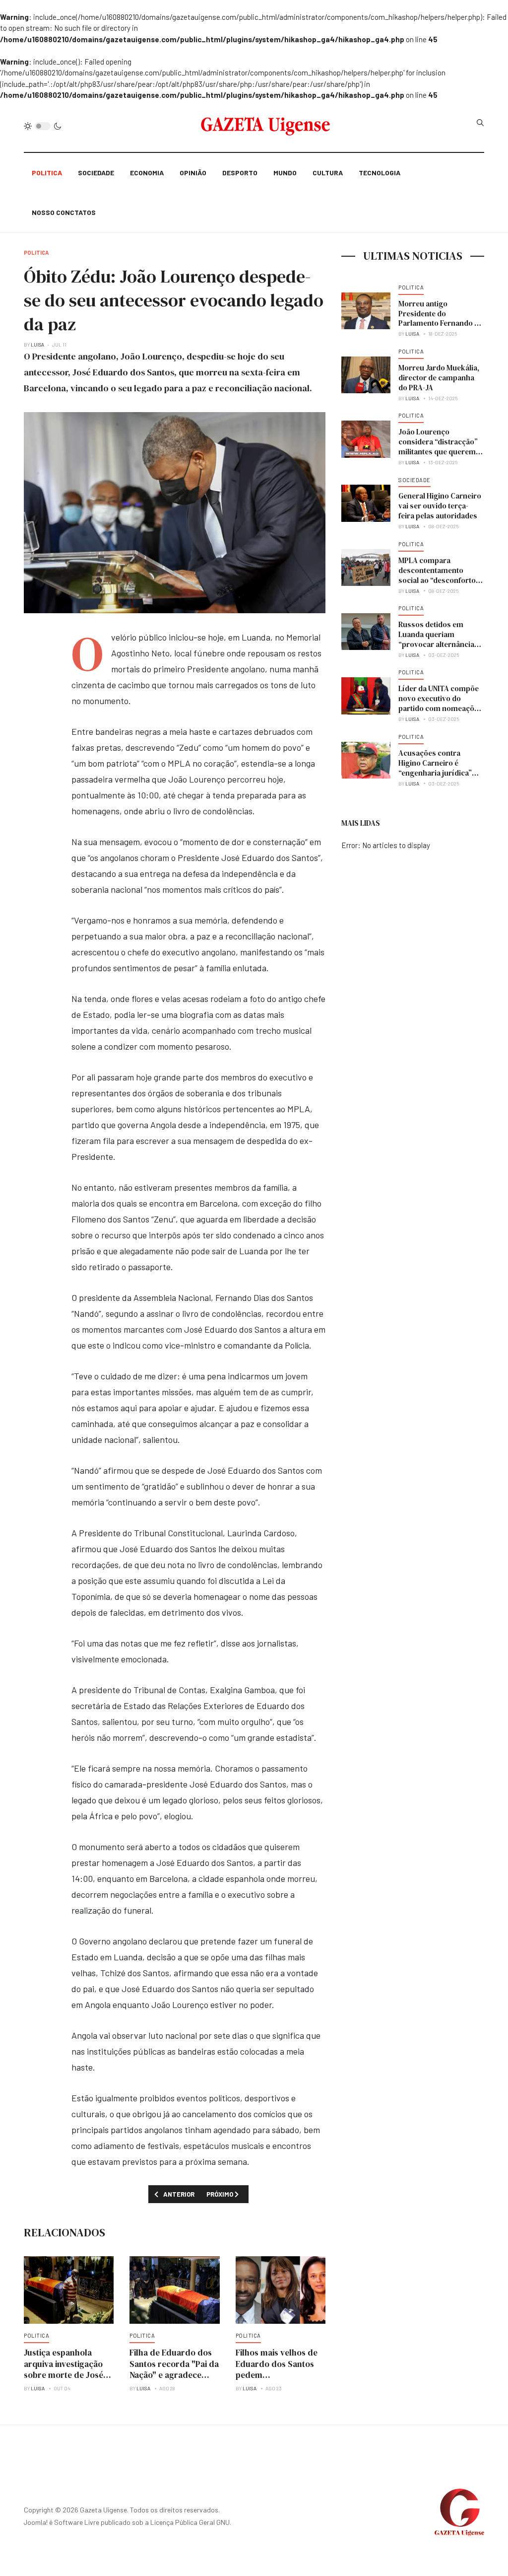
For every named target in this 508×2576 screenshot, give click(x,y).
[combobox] (480, 123)
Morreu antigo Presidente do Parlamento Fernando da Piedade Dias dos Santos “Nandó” (441, 323)
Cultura (328, 173)
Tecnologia (380, 173)
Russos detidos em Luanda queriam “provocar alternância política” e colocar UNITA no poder (441, 644)
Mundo (285, 173)
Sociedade (96, 173)
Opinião (193, 173)
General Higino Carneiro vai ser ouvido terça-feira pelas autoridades (440, 506)
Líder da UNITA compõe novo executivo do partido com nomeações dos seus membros (440, 703)
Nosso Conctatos (64, 212)
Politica (47, 173)
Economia (147, 173)
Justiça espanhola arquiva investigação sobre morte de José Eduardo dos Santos (63, 2369)
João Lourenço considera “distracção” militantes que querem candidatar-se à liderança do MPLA (438, 452)
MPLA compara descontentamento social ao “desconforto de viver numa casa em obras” (438, 580)
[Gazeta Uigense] (266, 126)
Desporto (240, 173)
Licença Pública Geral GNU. (191, 2522)
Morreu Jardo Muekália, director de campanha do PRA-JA (439, 378)
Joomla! (36, 2522)
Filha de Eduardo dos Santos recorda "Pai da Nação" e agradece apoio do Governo (174, 2369)
